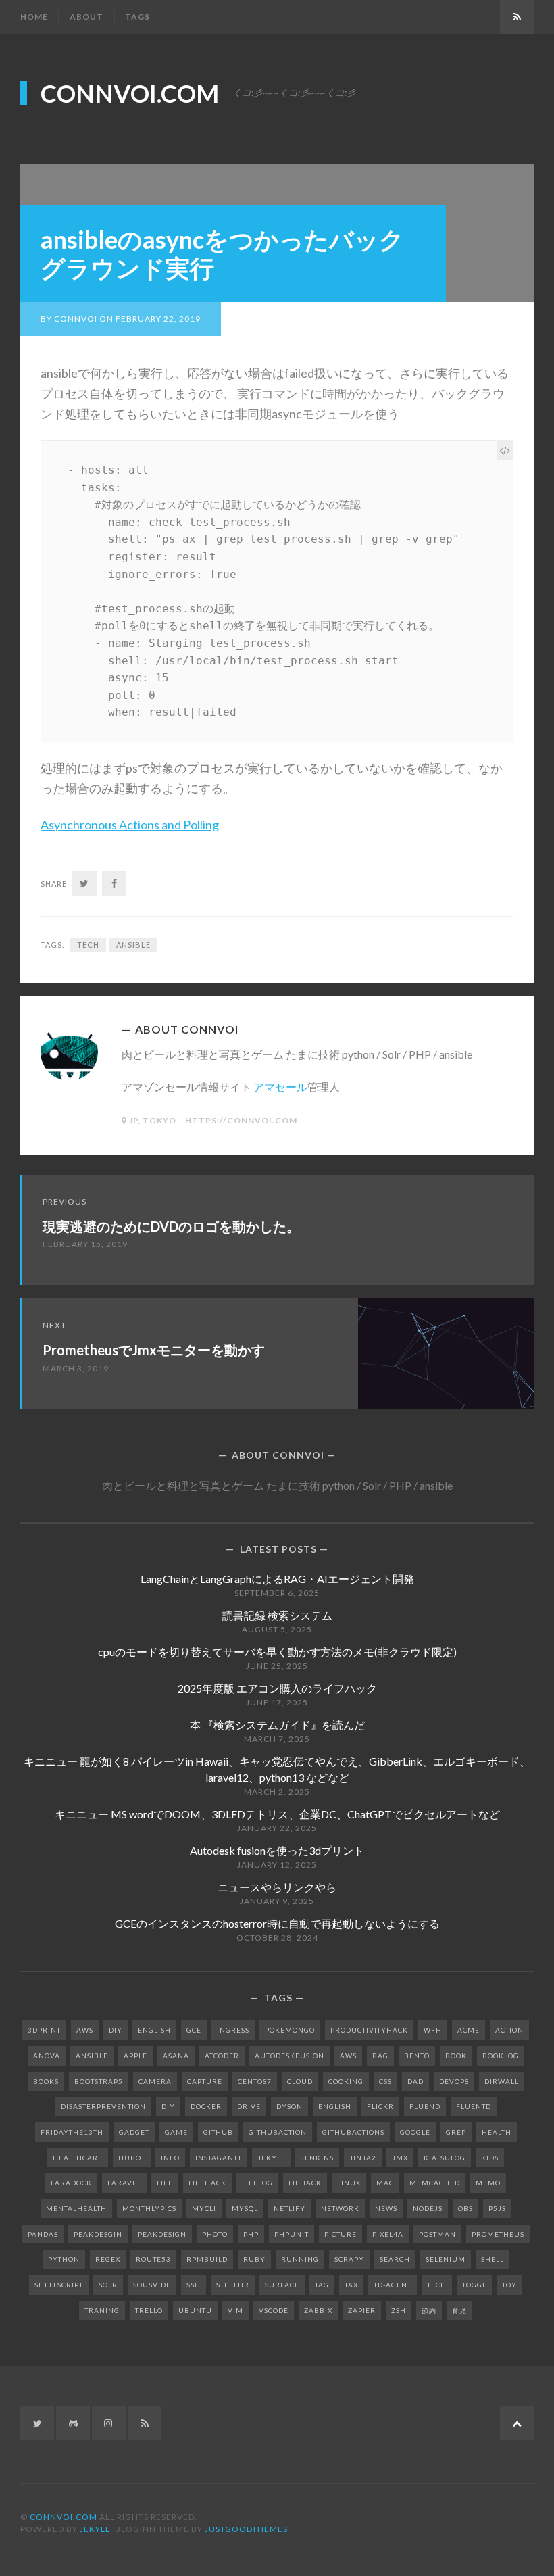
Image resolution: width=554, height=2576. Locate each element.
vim (235, 2310)
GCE (194, 2030)
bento (417, 2056)
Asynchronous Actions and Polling (130, 825)
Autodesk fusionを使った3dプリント (277, 1850)
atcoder (222, 2056)
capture (205, 2081)
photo (215, 2234)
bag (380, 2056)
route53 (153, 2259)
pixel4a (388, 2234)
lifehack (207, 2183)
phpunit (292, 2234)
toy (509, 2285)
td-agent (393, 2285)
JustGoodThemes (246, 2529)
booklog (501, 2056)
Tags (137, 17)
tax (351, 2285)
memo (488, 2183)
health (497, 2132)
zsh (399, 2310)
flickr (380, 2106)
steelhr (233, 2285)
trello (149, 2310)
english (335, 2106)
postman (437, 2234)
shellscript (59, 2285)
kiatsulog (445, 2158)
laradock (71, 2183)
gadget (134, 2132)
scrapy (349, 2259)
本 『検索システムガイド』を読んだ (277, 1725)
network (340, 2208)
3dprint (44, 2030)
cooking (346, 2081)
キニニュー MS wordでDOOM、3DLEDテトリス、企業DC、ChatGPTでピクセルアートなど (277, 1814)
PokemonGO (290, 2030)
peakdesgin (98, 2234)
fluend (425, 2106)
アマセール (280, 1087)
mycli (204, 2208)
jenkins (317, 2158)
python (64, 2259)
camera (155, 2081)
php (251, 2234)
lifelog (257, 2183)
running (300, 2259)
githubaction (278, 2132)
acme (469, 2030)
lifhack (305, 2183)
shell (493, 2259)
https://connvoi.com (241, 1120)
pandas (43, 2234)
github (218, 2132)
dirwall (502, 2081)
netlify (289, 2208)
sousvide (152, 2285)
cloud (300, 2081)
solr (108, 2285)
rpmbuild (207, 2259)
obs (465, 2208)
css (385, 2081)
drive (249, 2106)
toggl (474, 2285)
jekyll (271, 2158)
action (509, 2030)
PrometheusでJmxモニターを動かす (154, 1350)
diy (168, 2106)
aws (348, 2056)
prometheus (498, 2234)
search (395, 2259)
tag (322, 2285)
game (176, 2132)
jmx (400, 2158)
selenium (446, 2259)
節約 (429, 2310)
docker (206, 2106)
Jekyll (95, 2529)
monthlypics (149, 2208)
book (456, 2056)
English (154, 2030)
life (165, 2183)
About (86, 17)
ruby (254, 2259)
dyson (289, 2106)
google (415, 2132)
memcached (435, 2183)
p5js (497, 2208)
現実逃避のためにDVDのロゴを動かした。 (171, 1226)
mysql (245, 2208)
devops (454, 2081)
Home (34, 17)
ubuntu (195, 2310)
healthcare (78, 2158)
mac (385, 2183)
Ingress (233, 2030)
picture (341, 2234)
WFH (433, 2030)
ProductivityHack (369, 2030)
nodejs (428, 2208)
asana (176, 2056)
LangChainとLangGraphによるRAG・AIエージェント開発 (277, 1579)
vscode (274, 2310)
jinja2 (363, 2158)
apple (135, 2056)
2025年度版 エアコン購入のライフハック (277, 1688)
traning (102, 2310)
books (46, 2081)
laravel (124, 2183)
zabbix (318, 2310)
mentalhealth (76, 2208)
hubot (132, 2158)
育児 (459, 2310)
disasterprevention (103, 2106)
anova (47, 2056)
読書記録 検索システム (277, 1615)
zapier (362, 2310)
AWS (85, 2030)
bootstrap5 (99, 2081)
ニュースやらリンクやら (277, 1887)
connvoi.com (130, 93)
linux (349, 2183)
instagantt (219, 2158)
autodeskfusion (289, 2056)
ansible (133, 945)
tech (88, 945)
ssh (194, 2285)
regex (108, 2259)
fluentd (474, 2106)
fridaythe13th (72, 2132)
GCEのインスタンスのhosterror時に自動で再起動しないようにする (277, 1923)
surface (282, 2285)
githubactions (353, 2132)
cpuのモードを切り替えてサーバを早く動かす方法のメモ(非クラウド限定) (277, 1652)
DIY (116, 2030)
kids (490, 2158)
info (170, 2158)
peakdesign (162, 2234)
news (386, 2208)
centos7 (255, 2081)
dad (415, 2081)
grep (456, 2132)
